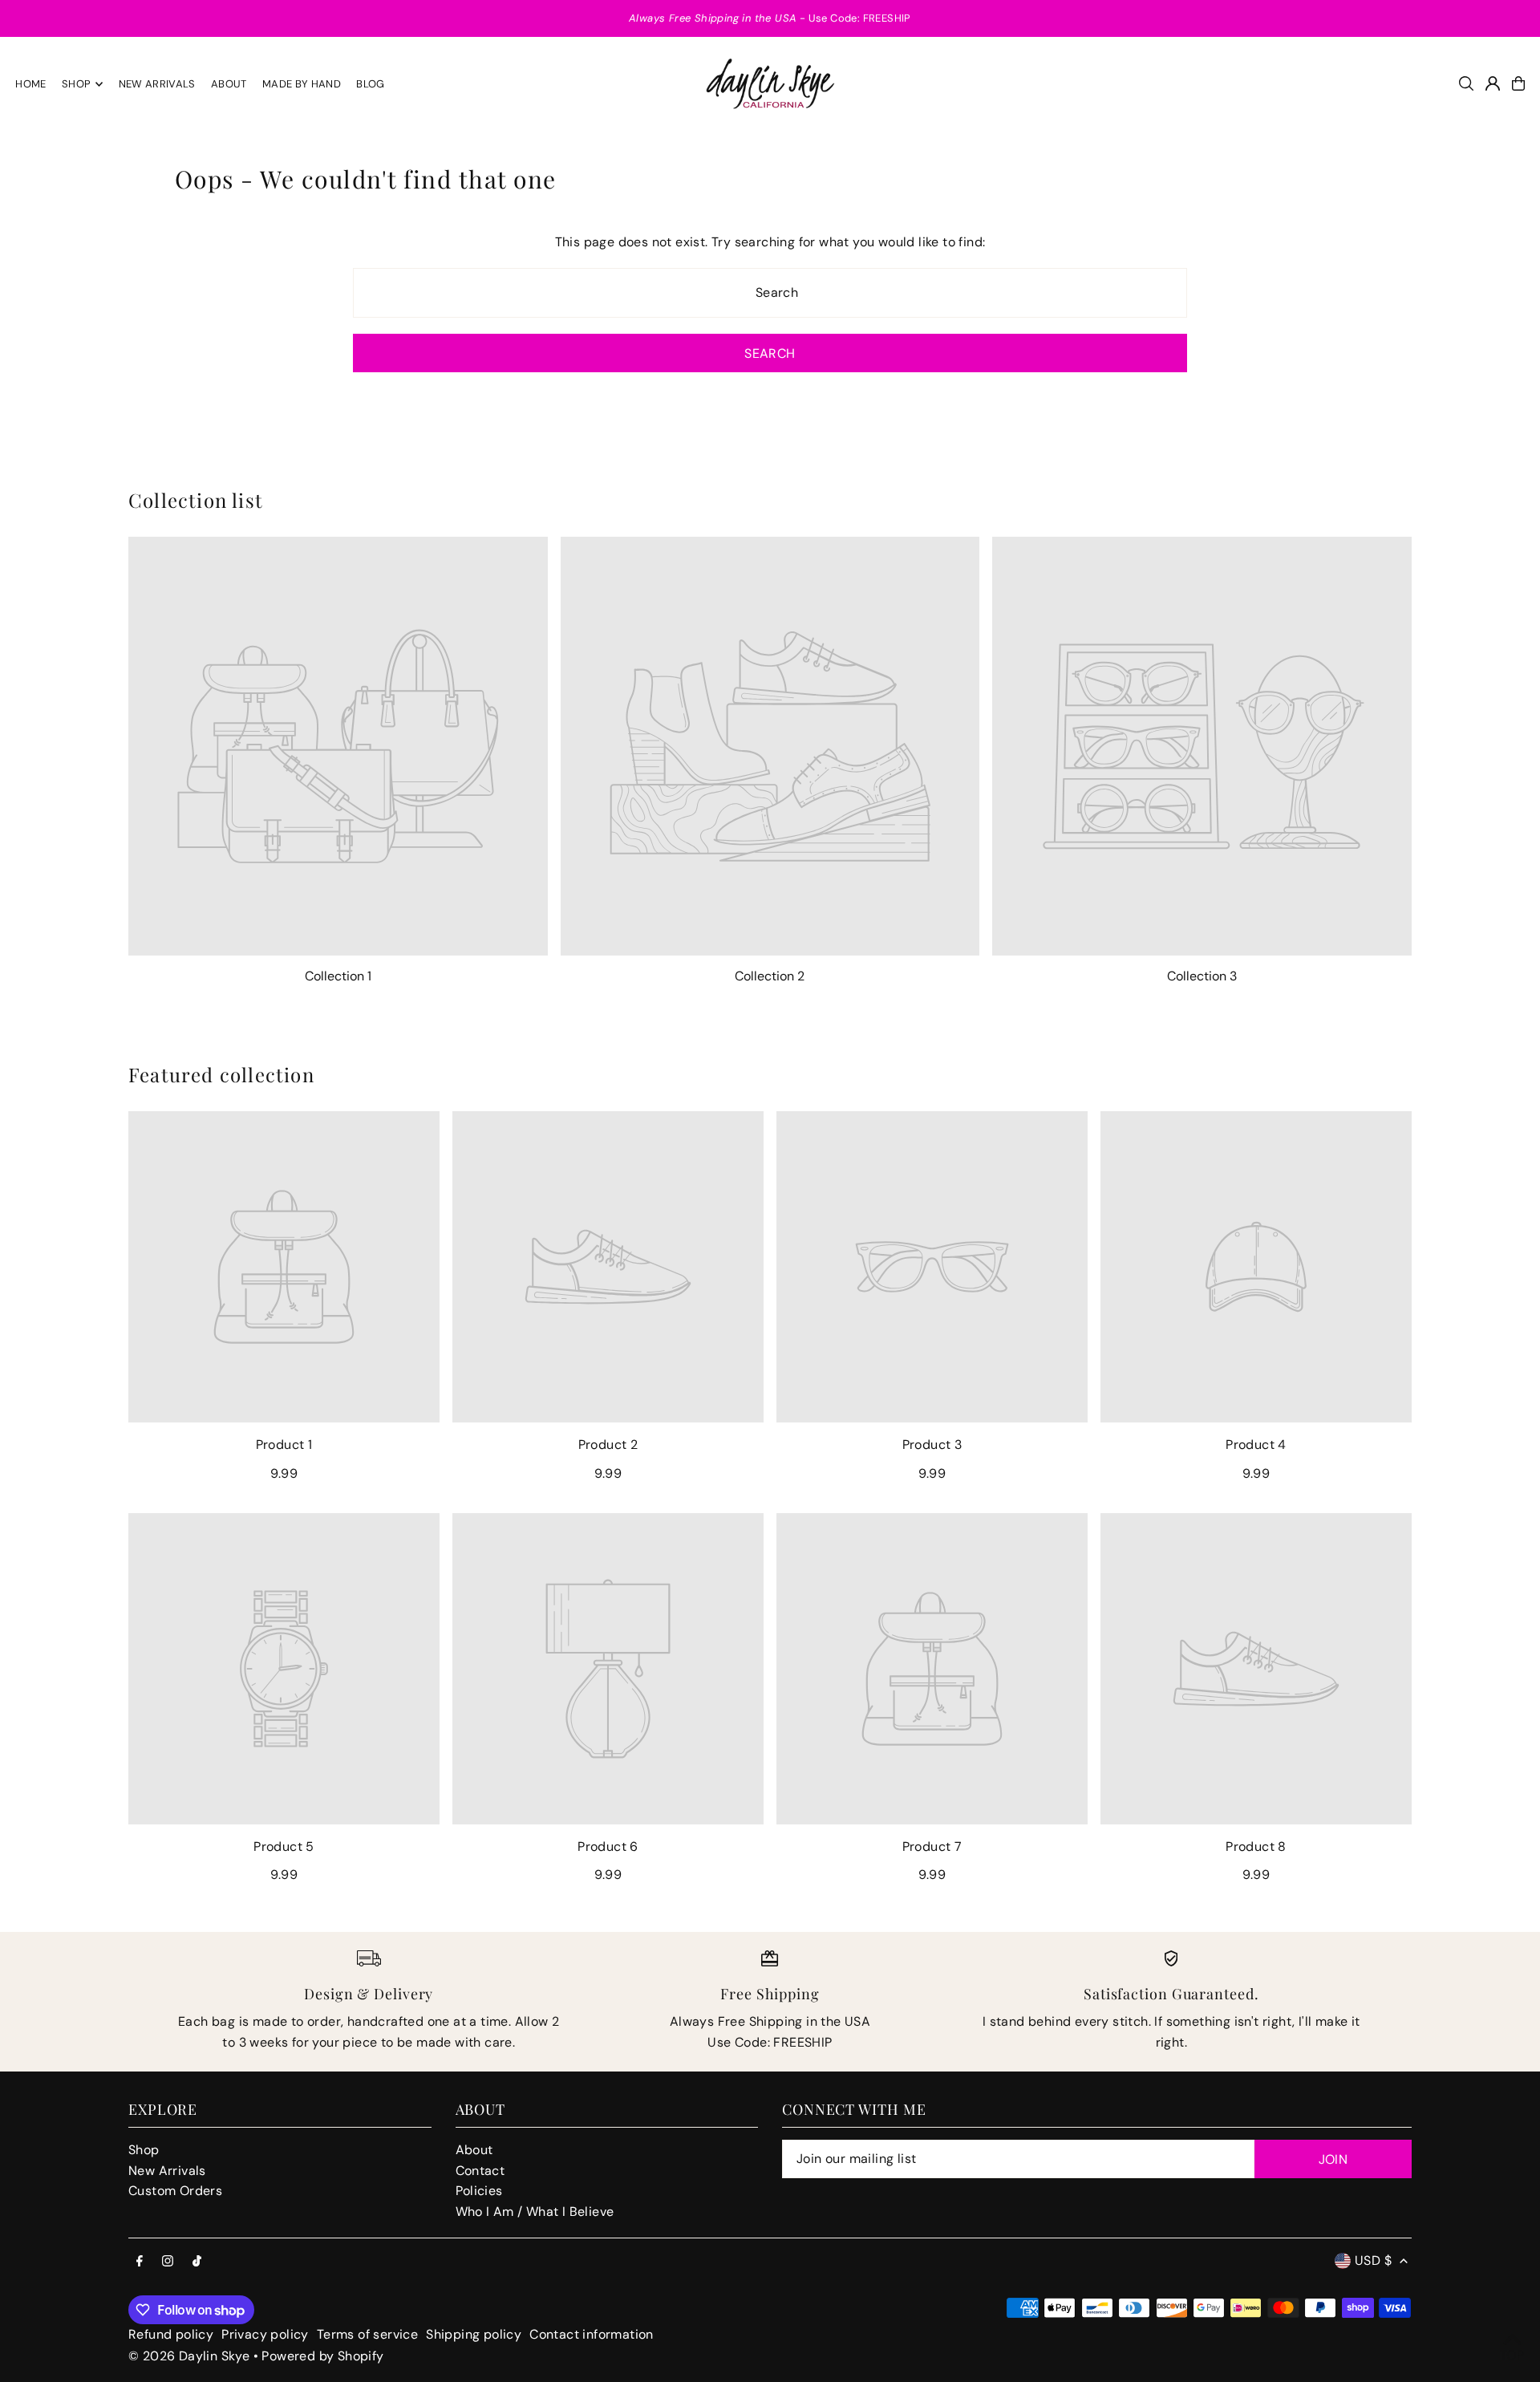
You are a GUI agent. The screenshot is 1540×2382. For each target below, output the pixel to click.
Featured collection (221, 1074)
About (474, 2150)
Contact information (592, 2334)
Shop (144, 2150)
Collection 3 (1202, 976)
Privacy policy (265, 2334)
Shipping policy (474, 2334)
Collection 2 (770, 976)
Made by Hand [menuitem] (302, 84)
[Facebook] (140, 2262)
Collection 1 (338, 976)
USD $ (1373, 2260)
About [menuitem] (229, 84)
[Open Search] (1466, 83)
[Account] (1493, 83)
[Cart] (1518, 83)
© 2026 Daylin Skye (189, 2356)
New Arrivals (167, 2171)
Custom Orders (175, 2191)
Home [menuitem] (30, 84)
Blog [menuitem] (370, 84)
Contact (480, 2171)
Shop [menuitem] (76, 84)
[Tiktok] (197, 2262)
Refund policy (171, 2334)
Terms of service (367, 2334)
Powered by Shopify (322, 2356)
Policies (479, 2191)
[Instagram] (168, 2262)
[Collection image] (338, 747)
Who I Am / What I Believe (535, 2212)
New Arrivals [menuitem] (157, 84)
